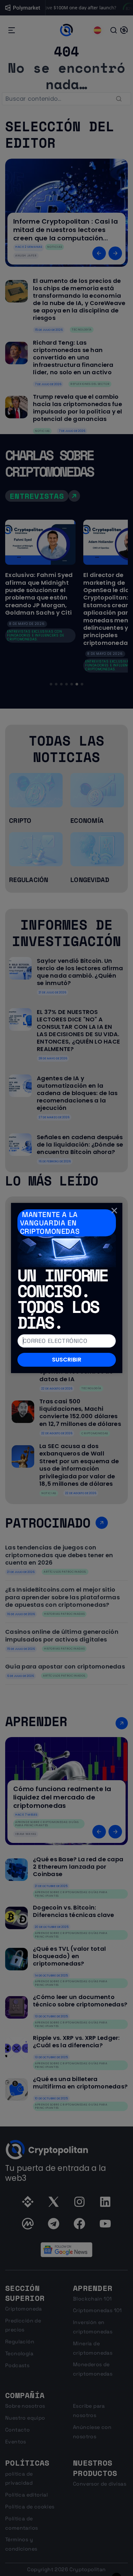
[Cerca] (114, 1211)
